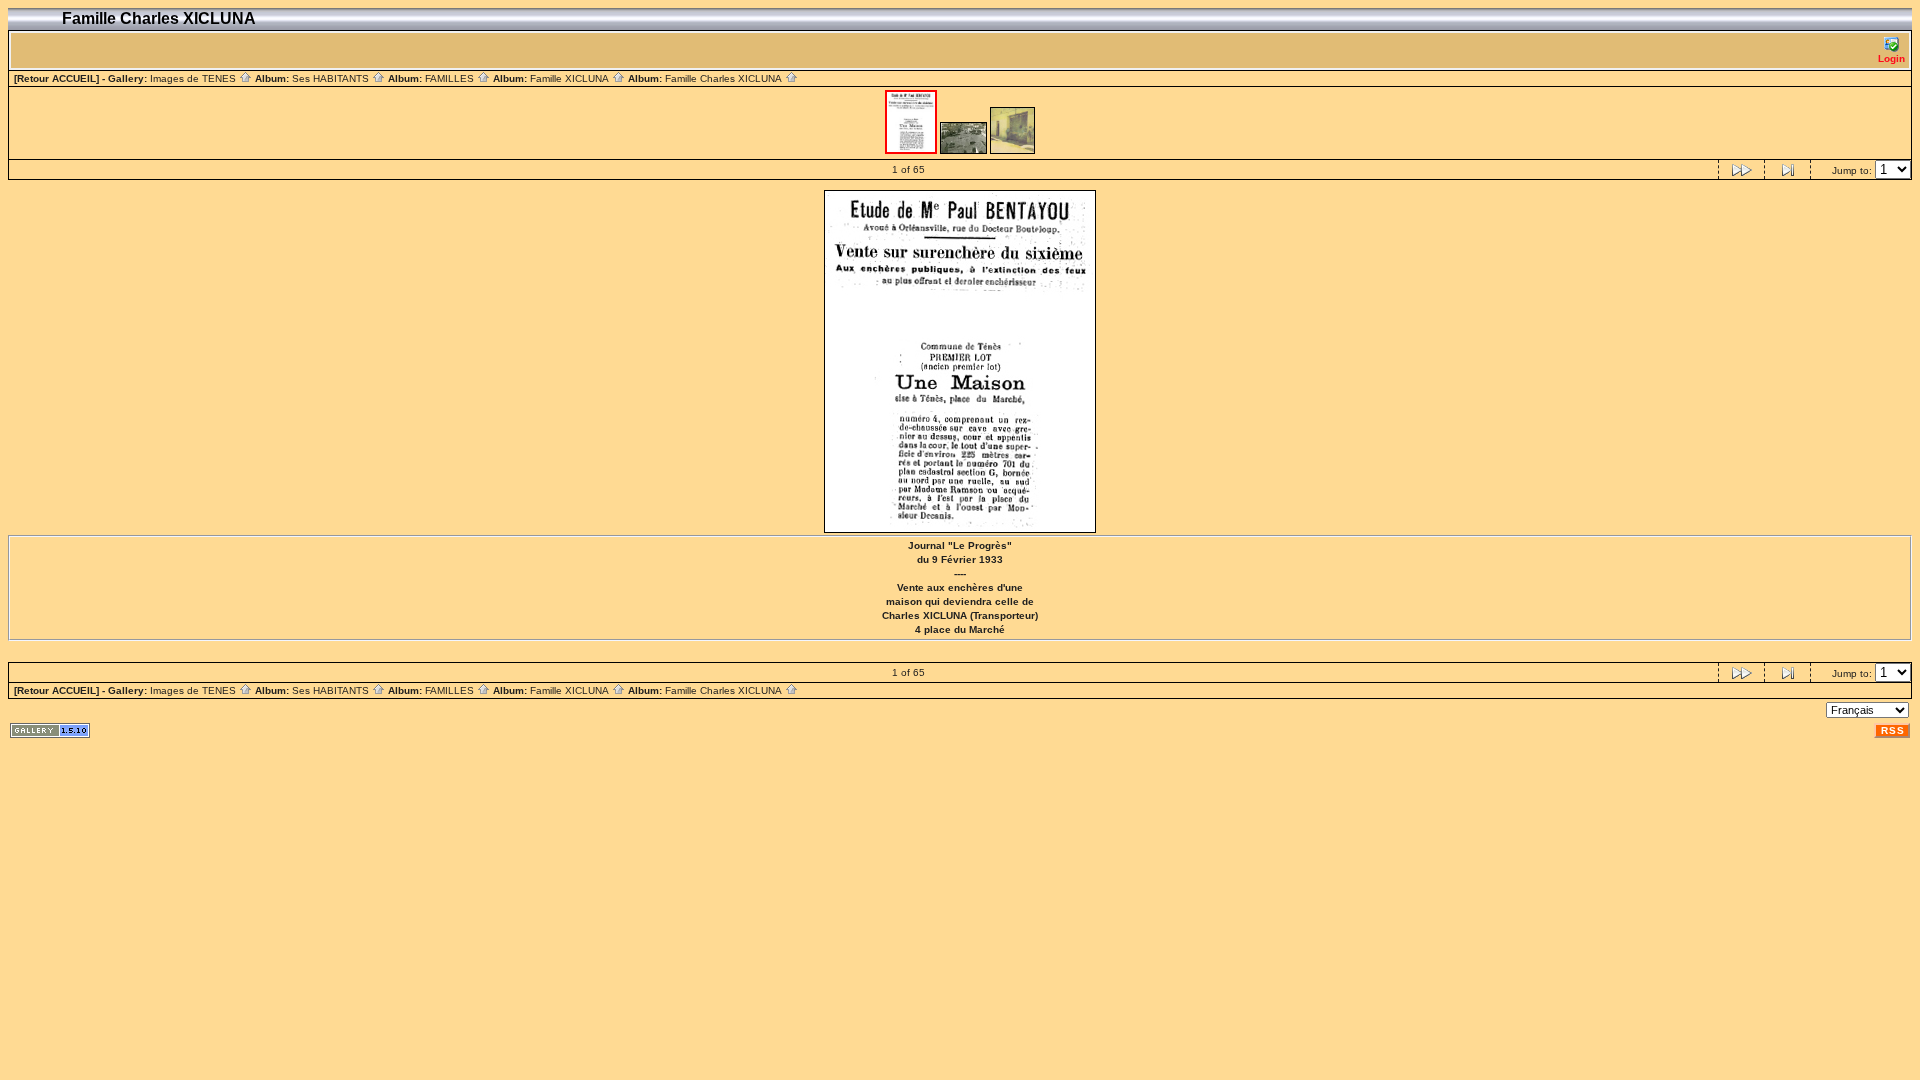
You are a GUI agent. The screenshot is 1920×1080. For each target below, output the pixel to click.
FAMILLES (451, 78)
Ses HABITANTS (332, 78)
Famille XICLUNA (571, 78)
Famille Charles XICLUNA (725, 78)
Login (1891, 58)
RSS (1893, 730)
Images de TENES (194, 78)
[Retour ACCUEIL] (56, 78)
